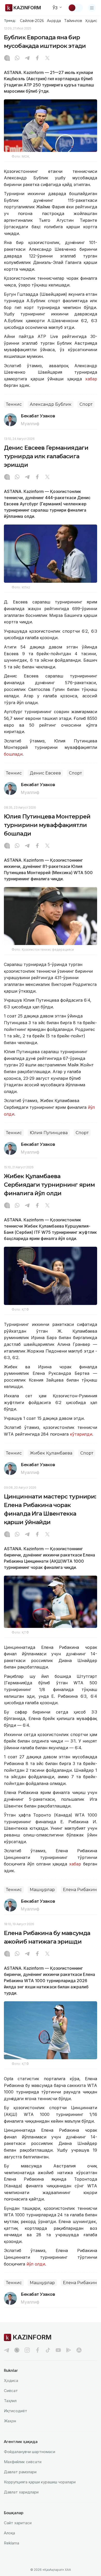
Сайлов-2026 (32, 21)
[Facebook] (37, 58)
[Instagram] (7, 58)
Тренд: (10, 20)
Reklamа (12, 2543)
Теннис (14, 404)
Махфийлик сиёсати (23, 2462)
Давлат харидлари (21, 2492)
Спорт (86, 404)
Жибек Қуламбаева (51, 1453)
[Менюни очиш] (92, 8)
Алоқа (9, 2533)
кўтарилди (80, 1434)
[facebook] (38, 2350)
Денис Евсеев (45, 773)
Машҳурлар (42, 1890)
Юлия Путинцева (49, 1133)
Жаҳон (10, 2421)
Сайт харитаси (18, 2523)
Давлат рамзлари (20, 2472)
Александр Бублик (51, 404)
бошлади (13, 754)
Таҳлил (10, 2401)
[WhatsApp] (17, 58)
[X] (47, 58)
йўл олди (36, 2264)
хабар (91, 379)
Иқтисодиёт (16, 2411)
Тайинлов (73, 21)
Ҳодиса (92, 21)
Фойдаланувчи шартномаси (30, 2452)
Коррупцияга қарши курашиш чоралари (40, 2482)
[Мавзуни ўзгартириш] (75, 8)
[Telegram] (27, 58)
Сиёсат (11, 2391)
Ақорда (54, 21)
